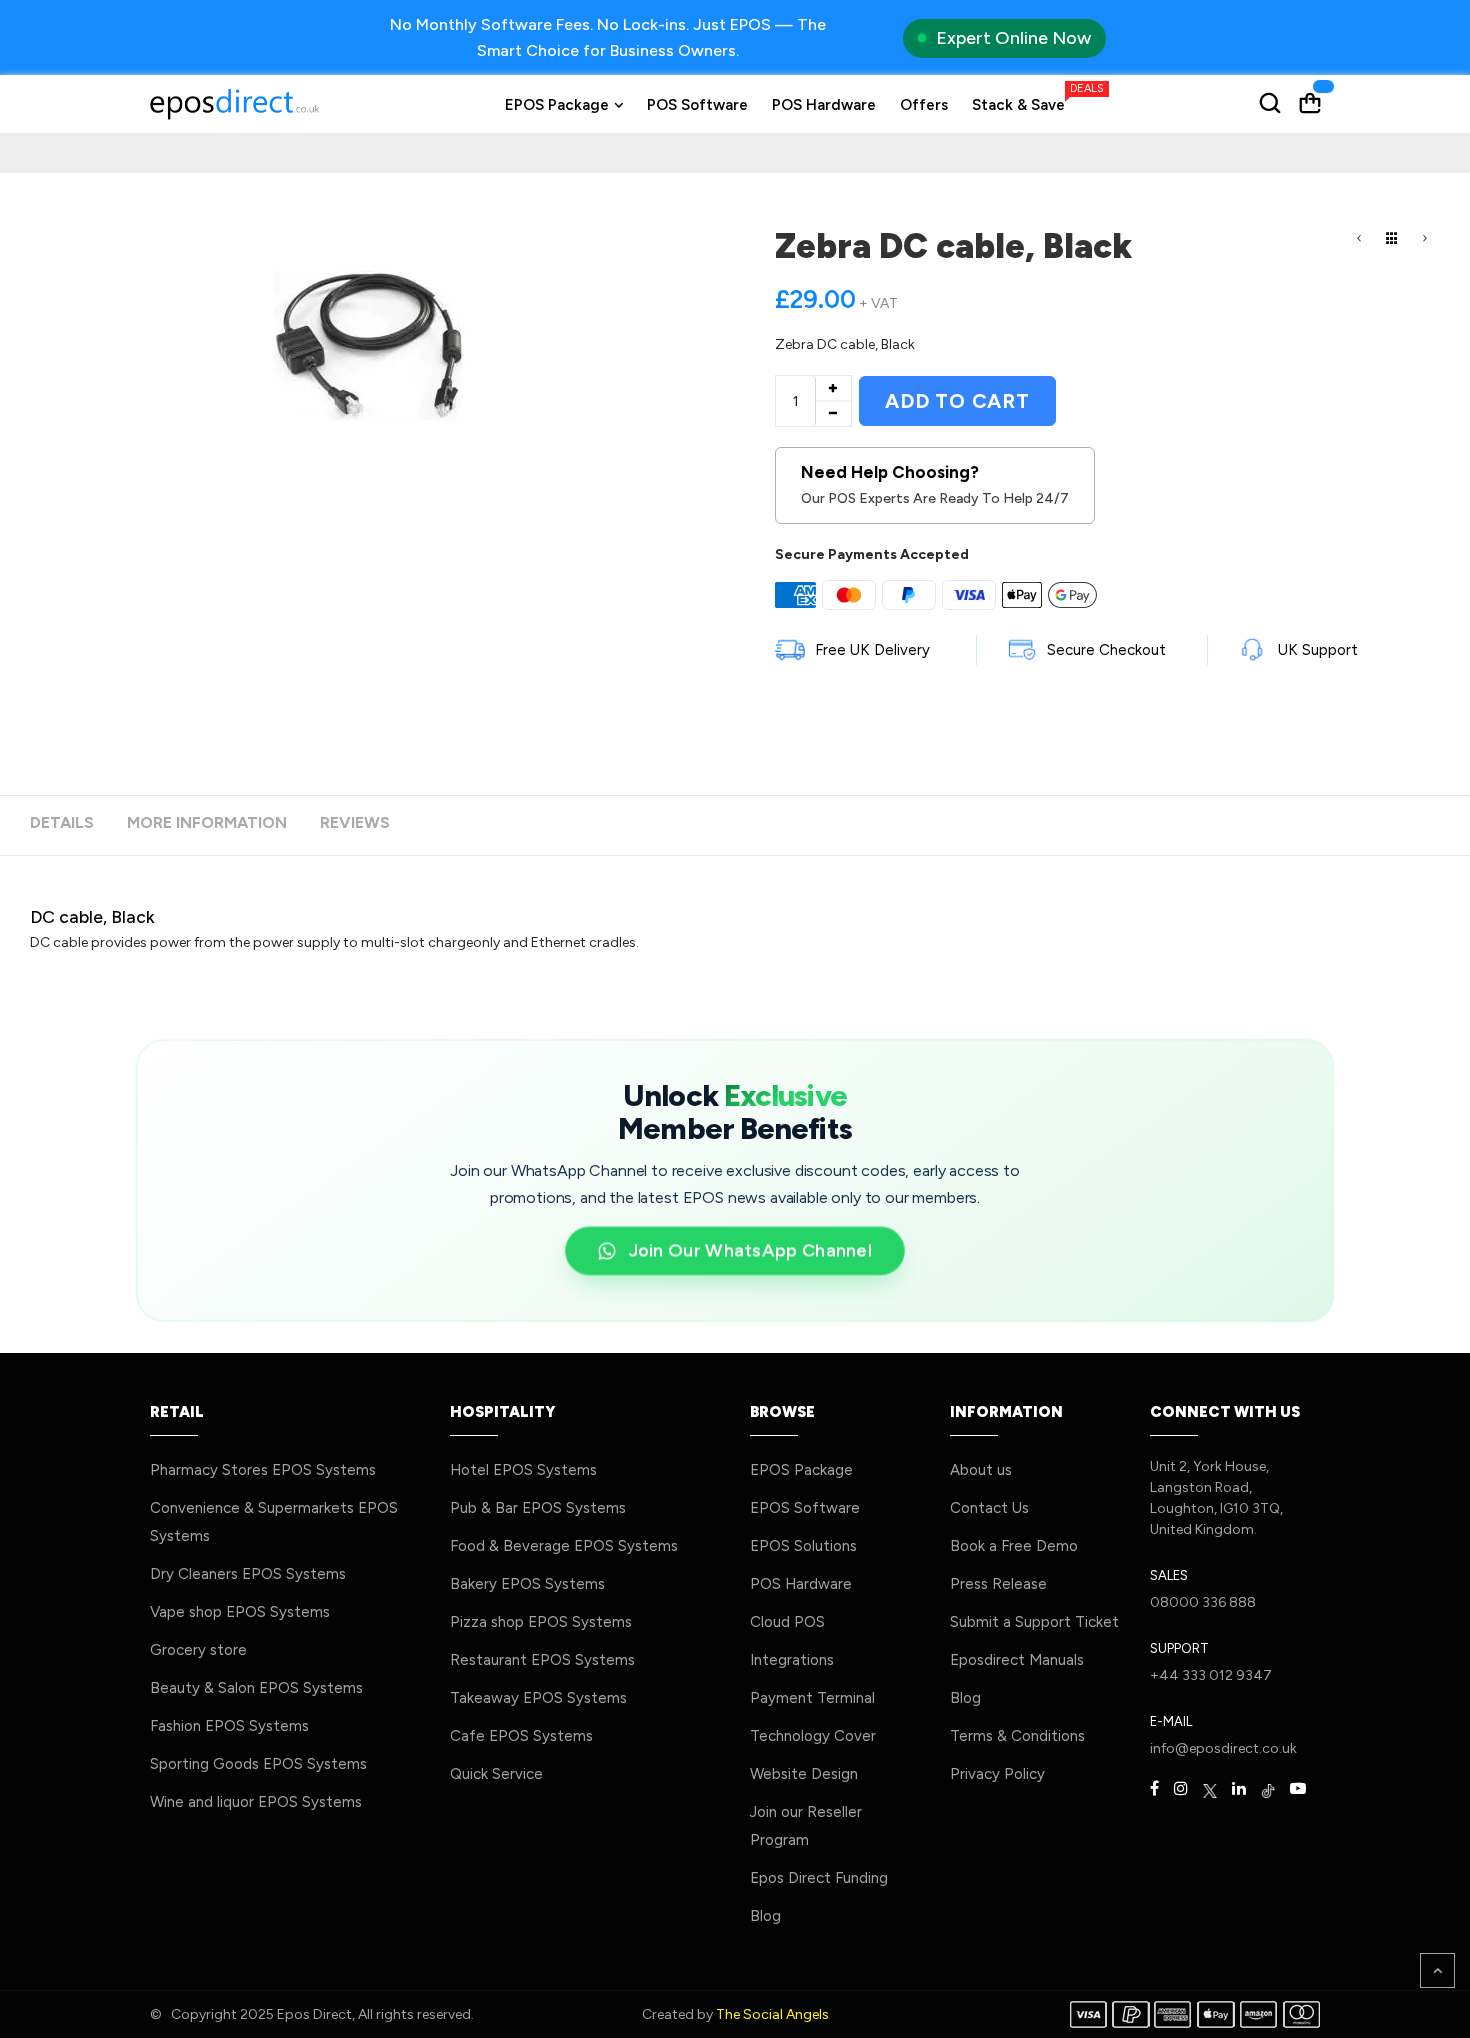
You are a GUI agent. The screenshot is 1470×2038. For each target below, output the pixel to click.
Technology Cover (813, 1736)
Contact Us (989, 1508)
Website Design (804, 1774)
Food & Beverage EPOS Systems (564, 1546)
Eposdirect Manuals (1017, 1660)
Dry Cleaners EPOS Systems (248, 1574)
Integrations (792, 1660)
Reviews (355, 822)
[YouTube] (1298, 1789)
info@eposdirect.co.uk (1223, 1748)
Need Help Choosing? (935, 485)
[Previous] (1359, 240)
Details (62, 822)
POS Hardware (801, 1584)
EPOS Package (801, 1470)
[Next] (1425, 240)
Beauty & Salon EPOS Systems (256, 1688)
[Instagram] (1181, 1789)
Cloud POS (787, 1622)
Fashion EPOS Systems (229, 1726)
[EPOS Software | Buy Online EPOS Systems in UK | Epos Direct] (235, 104)
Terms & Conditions (1017, 1736)
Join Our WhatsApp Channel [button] (751, 1250)
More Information (207, 822)
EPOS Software (805, 1508)
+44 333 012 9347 (1211, 1675)
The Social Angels (772, 2014)
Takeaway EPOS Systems (538, 1698)
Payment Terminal (812, 1698)
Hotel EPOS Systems (523, 1470)
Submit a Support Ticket (1034, 1622)
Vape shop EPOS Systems (240, 1612)
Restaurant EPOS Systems (542, 1660)
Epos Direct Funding (819, 1878)
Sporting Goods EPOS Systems (258, 1764)
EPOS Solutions (803, 1546)
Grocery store (198, 1650)
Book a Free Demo (1014, 1546)
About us (981, 1470)
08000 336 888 (1203, 1602)
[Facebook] (1154, 1789)
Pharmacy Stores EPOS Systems (263, 1470)
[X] (1210, 1789)
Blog (765, 1916)
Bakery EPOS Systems (527, 1584)
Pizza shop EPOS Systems (541, 1622)
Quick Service (496, 1774)
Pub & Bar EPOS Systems (538, 1508)
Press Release (998, 1584)
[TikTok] (1268, 1789)
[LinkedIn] (1239, 1789)
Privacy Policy (997, 1774)
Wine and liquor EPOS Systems (256, 1802)
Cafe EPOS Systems (521, 1736)
